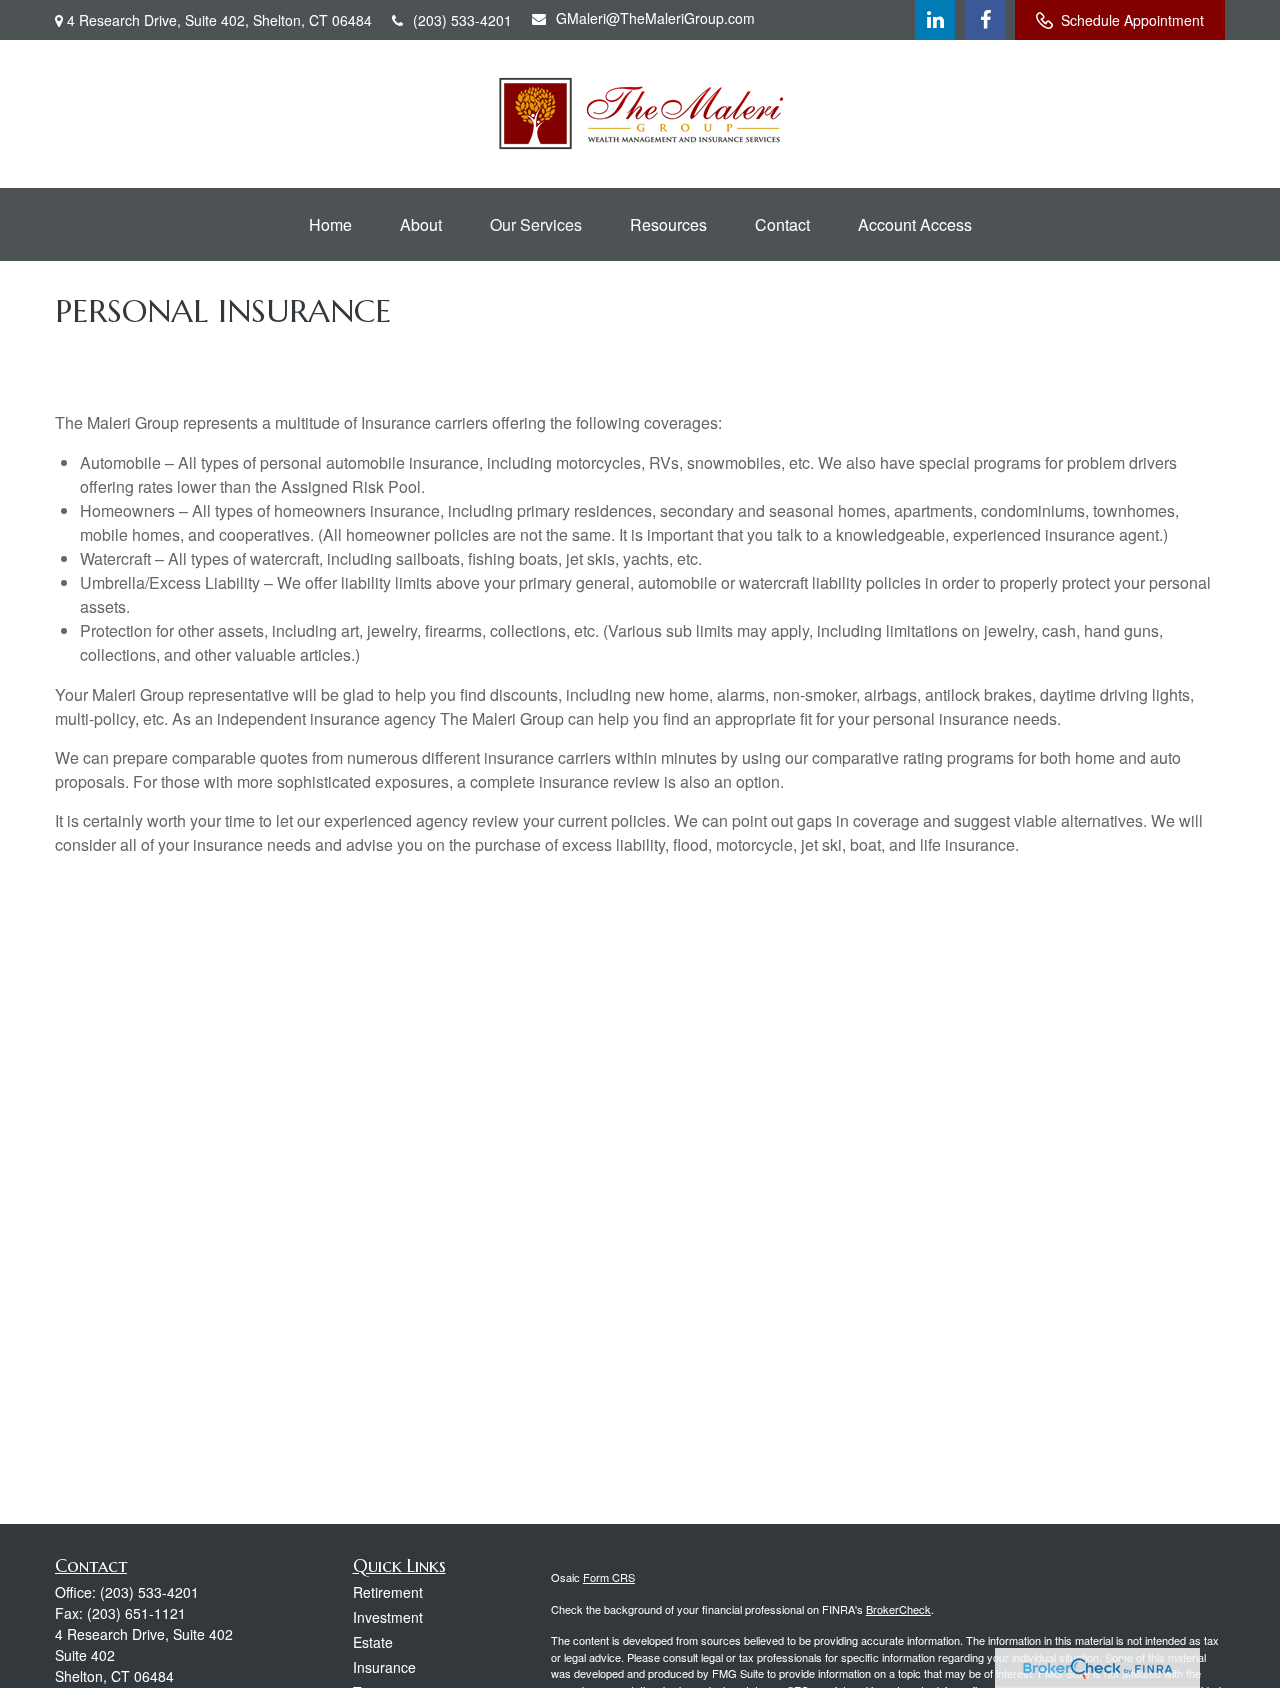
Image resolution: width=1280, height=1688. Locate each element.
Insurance (384, 1667)
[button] (330, 224)
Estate (373, 1642)
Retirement (388, 1592)
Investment (388, 1617)
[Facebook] (985, 20)
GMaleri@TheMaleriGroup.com (655, 18)
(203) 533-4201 (462, 20)
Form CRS (609, 1577)
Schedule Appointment (1132, 20)
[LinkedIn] (935, 20)
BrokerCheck (898, 1609)
